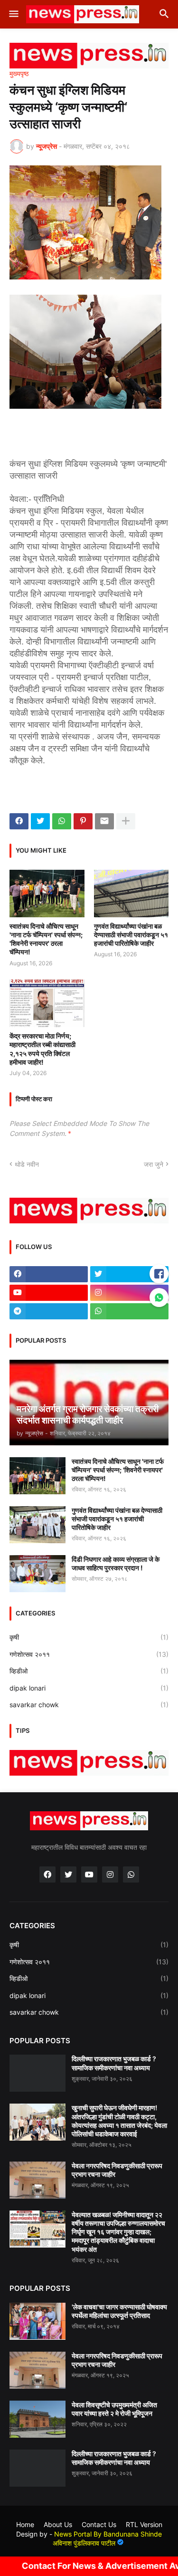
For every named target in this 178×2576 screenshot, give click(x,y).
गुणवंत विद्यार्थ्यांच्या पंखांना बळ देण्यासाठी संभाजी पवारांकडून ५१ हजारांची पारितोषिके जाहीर (131, 935)
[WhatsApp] (62, 821)
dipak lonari (89, 1688)
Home (25, 2524)
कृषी (89, 1637)
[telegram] (49, 1311)
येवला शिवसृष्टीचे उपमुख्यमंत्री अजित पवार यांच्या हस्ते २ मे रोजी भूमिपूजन (114, 2409)
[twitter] (129, 1274)
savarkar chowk (89, 1705)
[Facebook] (19, 821)
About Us (58, 2524)
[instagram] (129, 1293)
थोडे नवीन (27, 1164)
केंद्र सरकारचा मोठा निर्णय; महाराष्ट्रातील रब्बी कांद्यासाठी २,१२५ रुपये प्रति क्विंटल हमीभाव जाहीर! (42, 1049)
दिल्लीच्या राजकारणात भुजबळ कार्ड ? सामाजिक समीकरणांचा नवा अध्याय (114, 2063)
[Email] (104, 821)
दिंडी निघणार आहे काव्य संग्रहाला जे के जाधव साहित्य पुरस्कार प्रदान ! (116, 1563)
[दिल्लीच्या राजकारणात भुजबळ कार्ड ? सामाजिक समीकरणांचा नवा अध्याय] (37, 2073)
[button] (13, 14)
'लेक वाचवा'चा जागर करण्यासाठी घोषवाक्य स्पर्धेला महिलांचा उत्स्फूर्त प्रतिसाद (119, 2311)
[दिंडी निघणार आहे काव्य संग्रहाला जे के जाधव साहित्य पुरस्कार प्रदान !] (37, 1574)
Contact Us (99, 2524)
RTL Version (144, 2524)
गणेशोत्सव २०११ (89, 1654)
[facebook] (49, 1274)
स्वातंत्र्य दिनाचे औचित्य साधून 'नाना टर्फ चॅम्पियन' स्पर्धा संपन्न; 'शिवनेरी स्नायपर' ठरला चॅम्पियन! (46, 939)
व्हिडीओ (89, 1671)
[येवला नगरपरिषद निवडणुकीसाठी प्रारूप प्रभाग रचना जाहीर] (37, 2180)
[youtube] (49, 1293)
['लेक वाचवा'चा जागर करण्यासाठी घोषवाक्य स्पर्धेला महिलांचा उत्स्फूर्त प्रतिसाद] (37, 2321)
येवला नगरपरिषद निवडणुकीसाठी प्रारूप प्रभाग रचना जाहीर (117, 2170)
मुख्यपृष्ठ (19, 74)
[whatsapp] (129, 1311)
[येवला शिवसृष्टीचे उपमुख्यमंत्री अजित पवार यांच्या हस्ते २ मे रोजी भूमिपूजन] (37, 2419)
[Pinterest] (83, 821)
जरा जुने (154, 1164)
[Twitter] (40, 821)
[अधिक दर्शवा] (126, 821)
